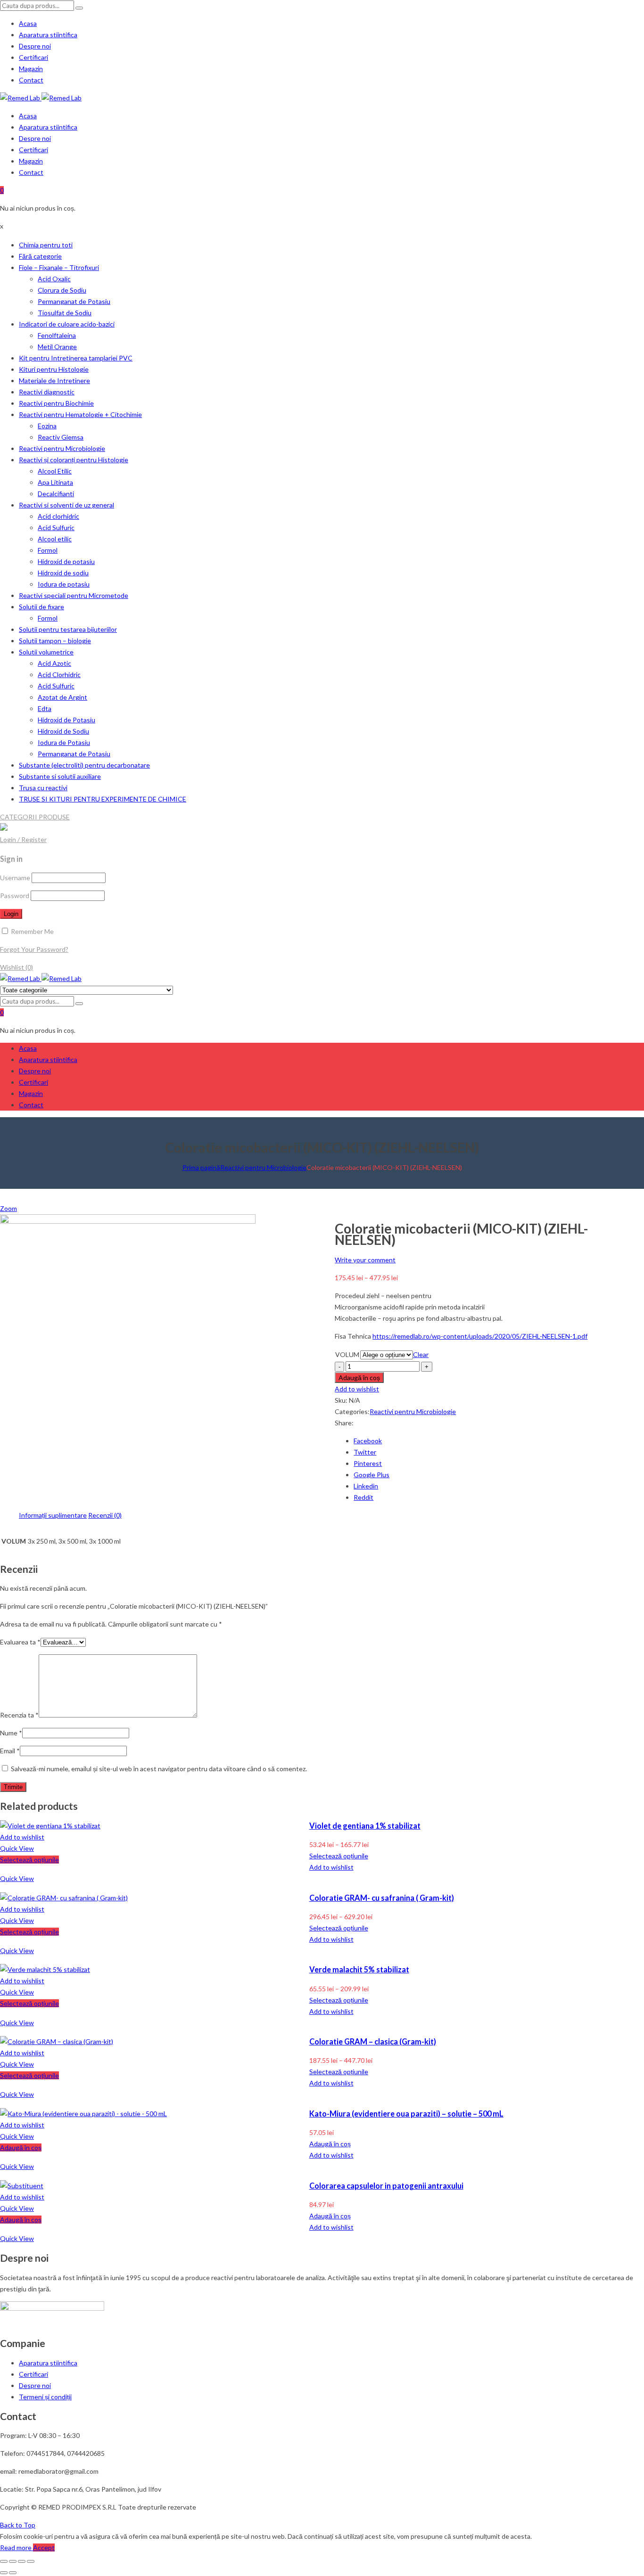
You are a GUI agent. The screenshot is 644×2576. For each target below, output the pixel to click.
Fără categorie (40, 256)
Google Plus (372, 1475)
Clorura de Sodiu (62, 290)
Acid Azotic (54, 663)
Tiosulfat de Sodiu (65, 313)
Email (10, 1751)
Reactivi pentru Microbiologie (62, 448)
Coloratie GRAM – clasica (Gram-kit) (373, 2041)
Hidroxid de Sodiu (63, 731)
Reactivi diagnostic (47, 392)
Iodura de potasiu (64, 584)
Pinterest (368, 1463)
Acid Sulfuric (56, 527)
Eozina (47, 426)
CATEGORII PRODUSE (35, 817)
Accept (44, 2547)
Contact (31, 80)
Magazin (31, 69)
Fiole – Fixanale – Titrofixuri (59, 267)
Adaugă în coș (359, 1378)
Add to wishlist (357, 1389)
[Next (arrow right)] (13, 2573)
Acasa (28, 23)
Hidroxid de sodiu (63, 573)
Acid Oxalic (54, 279)
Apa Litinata (55, 482)
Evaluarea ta (20, 1642)
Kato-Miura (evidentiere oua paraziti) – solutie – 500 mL (406, 2114)
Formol (48, 550)
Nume (11, 1733)
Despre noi (35, 46)
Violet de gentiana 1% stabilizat (365, 1826)
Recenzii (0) (105, 1515)
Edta (45, 708)
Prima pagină (201, 1167)
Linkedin (366, 1486)
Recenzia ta (19, 1715)
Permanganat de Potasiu (74, 301)
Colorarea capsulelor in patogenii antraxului (386, 2186)
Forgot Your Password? (34, 949)
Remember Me (32, 931)
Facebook (368, 1441)
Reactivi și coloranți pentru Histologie (74, 460)
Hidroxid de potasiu (66, 561)
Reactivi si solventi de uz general (66, 505)
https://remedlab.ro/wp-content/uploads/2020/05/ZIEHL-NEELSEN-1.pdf (480, 1336)
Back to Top (18, 2525)
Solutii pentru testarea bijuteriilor (68, 629)
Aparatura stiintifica (48, 35)
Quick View (17, 1848)
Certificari (33, 57)
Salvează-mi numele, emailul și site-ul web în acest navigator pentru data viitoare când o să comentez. (159, 1769)
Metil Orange (57, 347)
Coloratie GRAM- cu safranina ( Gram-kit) (382, 1898)
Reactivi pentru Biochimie (56, 403)
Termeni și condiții (45, 2397)
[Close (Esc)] (4, 2561)
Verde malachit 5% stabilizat (359, 1969)
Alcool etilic (55, 539)
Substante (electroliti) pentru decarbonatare (84, 765)
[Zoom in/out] (31, 2561)
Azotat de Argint (62, 697)
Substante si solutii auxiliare (60, 776)
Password (15, 895)
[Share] (13, 2561)
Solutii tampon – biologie (55, 641)
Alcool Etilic (55, 471)
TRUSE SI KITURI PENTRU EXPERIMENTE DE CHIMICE (103, 799)
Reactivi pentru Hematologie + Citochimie (80, 414)
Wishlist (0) (17, 967)
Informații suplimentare (53, 1515)
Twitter (365, 1452)
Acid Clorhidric (59, 675)
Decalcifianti (56, 494)
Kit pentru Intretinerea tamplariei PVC (76, 358)
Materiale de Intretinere (54, 380)
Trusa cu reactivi (43, 788)
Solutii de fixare (41, 607)
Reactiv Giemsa (61, 437)
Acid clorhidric (58, 516)
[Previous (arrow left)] (4, 2573)
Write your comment (365, 1260)
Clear (421, 1354)
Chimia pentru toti (46, 245)
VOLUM (347, 1354)
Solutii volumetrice (46, 652)
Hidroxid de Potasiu (66, 720)
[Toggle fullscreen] (22, 2561)
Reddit (363, 1497)
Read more (17, 2547)
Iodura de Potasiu (64, 742)
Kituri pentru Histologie (54, 369)
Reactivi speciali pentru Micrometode (74, 595)
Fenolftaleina (57, 335)
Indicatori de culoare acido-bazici (67, 324)
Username (15, 878)
